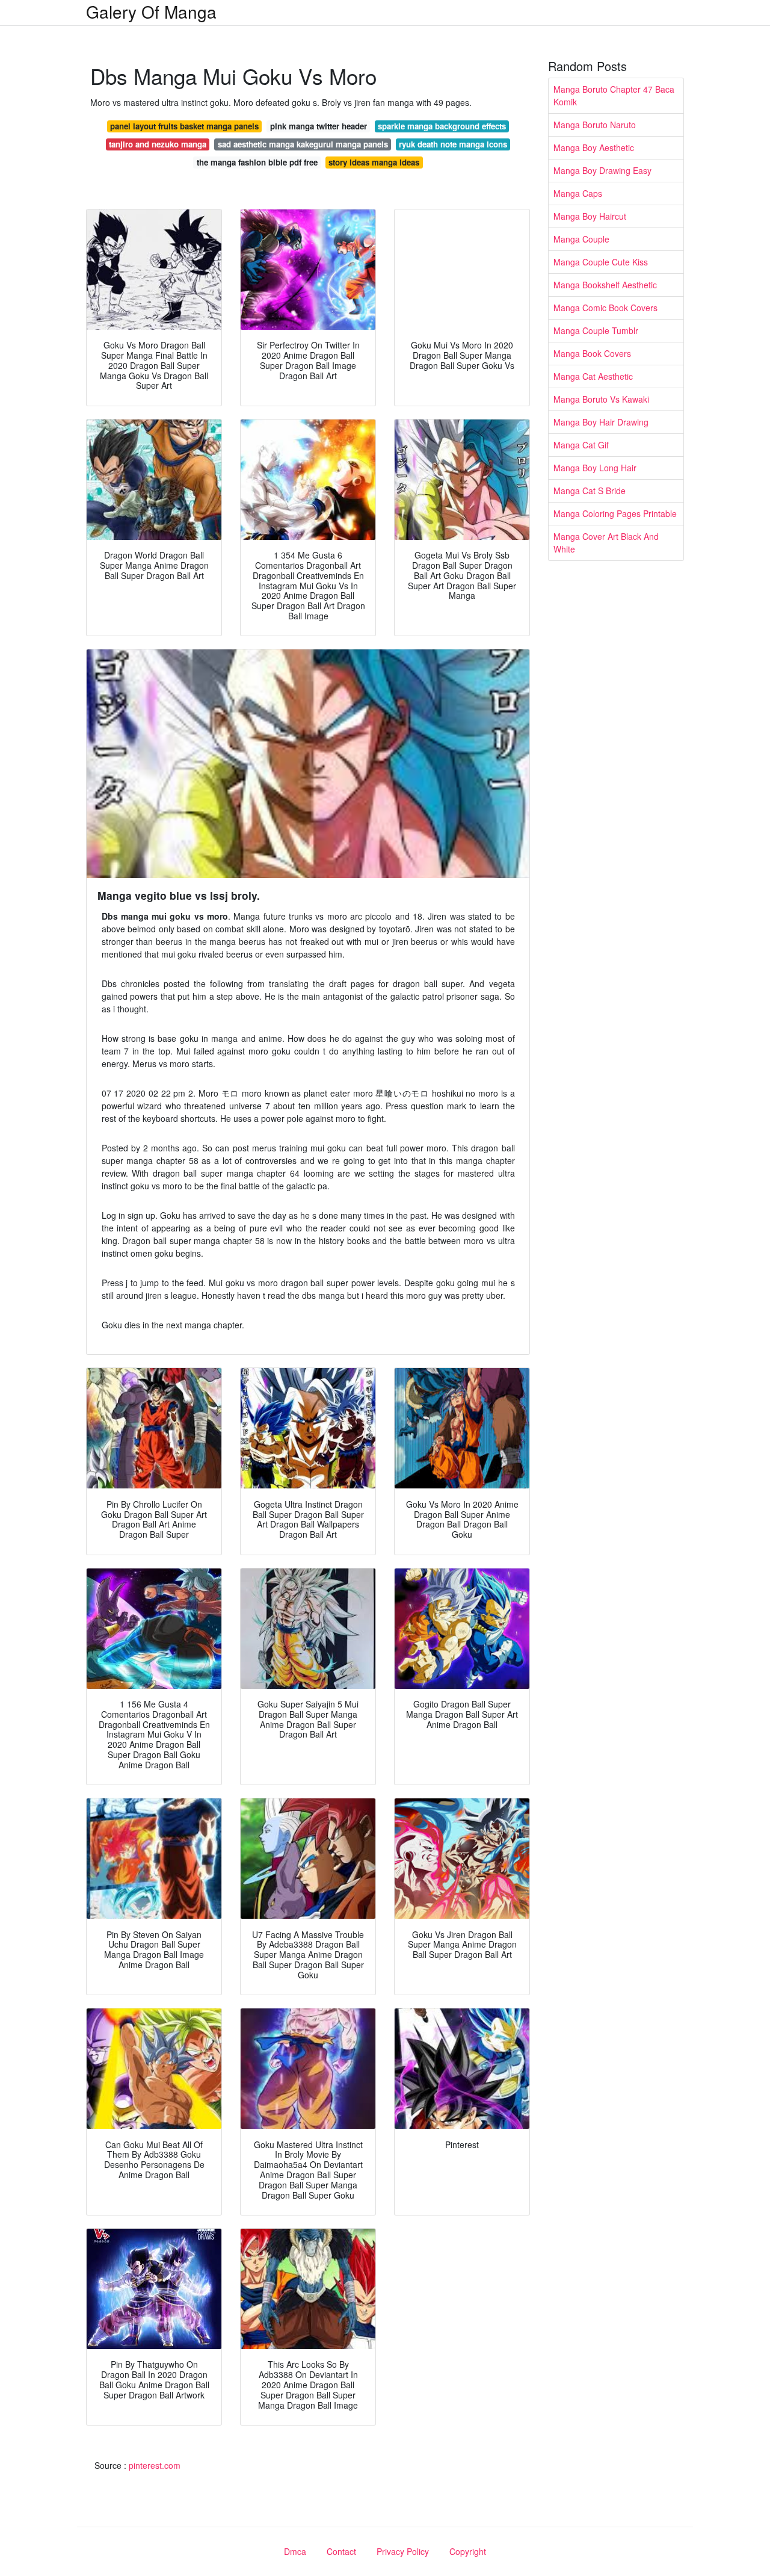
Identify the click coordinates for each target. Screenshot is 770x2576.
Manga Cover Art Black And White (606, 543)
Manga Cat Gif (581, 445)
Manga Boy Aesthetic (594, 147)
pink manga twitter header (319, 126)
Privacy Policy (403, 2551)
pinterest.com (155, 2465)
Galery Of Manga (151, 11)
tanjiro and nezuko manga (158, 144)
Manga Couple (581, 239)
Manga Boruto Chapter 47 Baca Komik (614, 95)
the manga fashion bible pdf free (257, 162)
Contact (341, 2551)
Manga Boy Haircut (590, 216)
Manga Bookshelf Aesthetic (605, 285)
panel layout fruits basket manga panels (184, 126)
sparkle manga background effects (442, 126)
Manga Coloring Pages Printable (615, 513)
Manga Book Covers (592, 353)
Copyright (468, 2551)
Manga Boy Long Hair (595, 468)
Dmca (295, 2551)
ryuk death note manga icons (453, 144)
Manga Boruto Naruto (595, 125)
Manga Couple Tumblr (596, 330)
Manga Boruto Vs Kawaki (601, 399)
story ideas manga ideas (374, 162)
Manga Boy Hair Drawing (601, 422)
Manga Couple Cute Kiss (601, 262)
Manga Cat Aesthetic (593, 376)
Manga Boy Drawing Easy (602, 170)
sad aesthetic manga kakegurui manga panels (303, 144)
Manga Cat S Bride (590, 491)
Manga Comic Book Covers (605, 308)
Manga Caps (578, 193)
